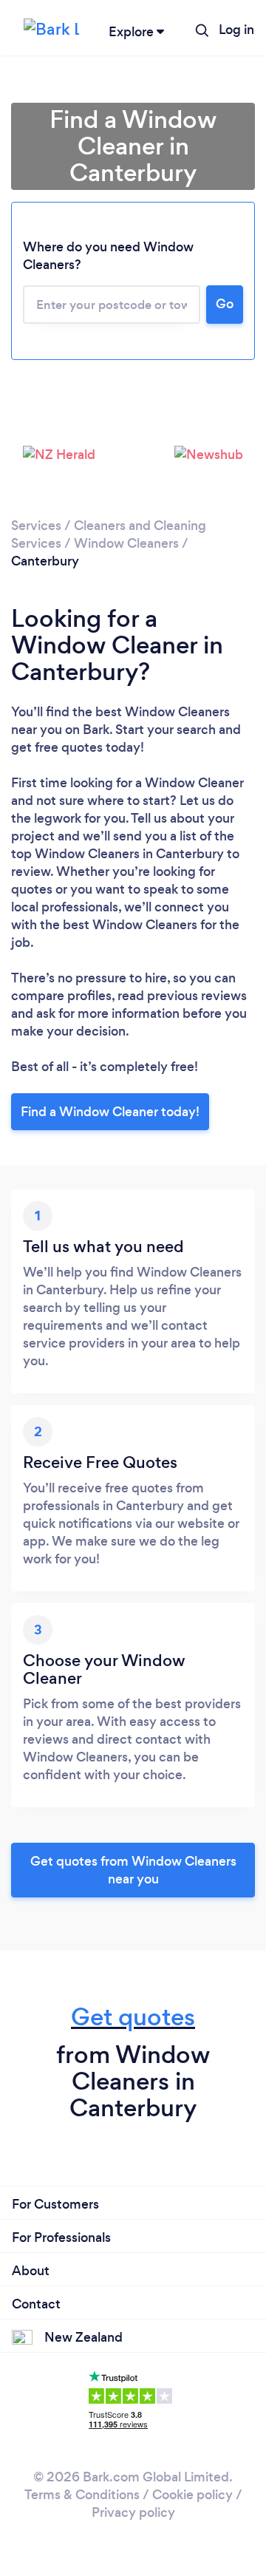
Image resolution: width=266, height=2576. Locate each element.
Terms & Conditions (82, 2495)
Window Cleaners (126, 543)
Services (36, 526)
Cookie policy (192, 2495)
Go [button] (225, 304)
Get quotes (133, 2017)
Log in (236, 30)
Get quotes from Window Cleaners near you (133, 1870)
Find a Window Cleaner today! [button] (110, 1112)
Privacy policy (133, 2512)
